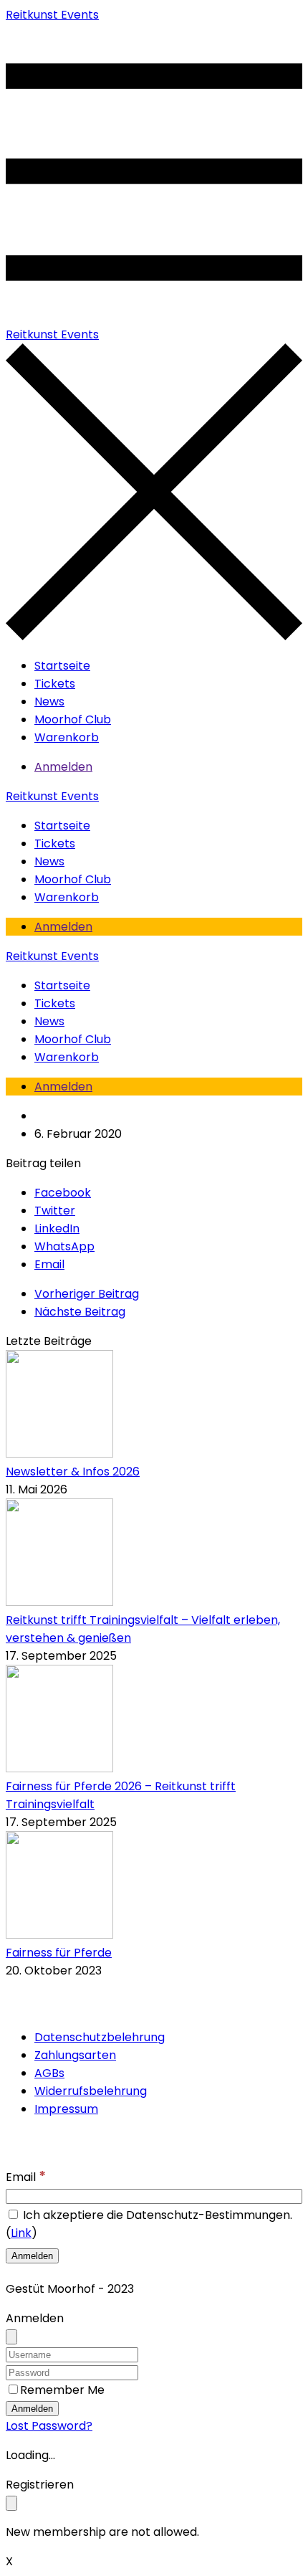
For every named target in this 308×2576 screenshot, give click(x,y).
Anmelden (63, 767)
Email (26, 2177)
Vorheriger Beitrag (87, 1294)
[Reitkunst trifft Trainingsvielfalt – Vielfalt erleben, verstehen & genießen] (59, 1602)
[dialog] (154, 2508)
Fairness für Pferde (59, 1953)
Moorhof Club (73, 719)
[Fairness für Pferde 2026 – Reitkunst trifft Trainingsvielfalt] (59, 1768)
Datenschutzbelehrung (100, 2037)
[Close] (11, 2337)
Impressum (66, 2109)
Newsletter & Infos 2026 (73, 1472)
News (49, 702)
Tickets (55, 684)
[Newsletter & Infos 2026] (59, 1454)
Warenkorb (67, 737)
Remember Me (62, 2390)
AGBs (49, 2073)
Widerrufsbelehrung (91, 2091)
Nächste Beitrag (80, 1312)
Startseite (62, 666)
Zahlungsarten (75, 2055)
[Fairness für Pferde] (59, 1935)
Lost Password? (49, 2426)
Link (21, 2233)
